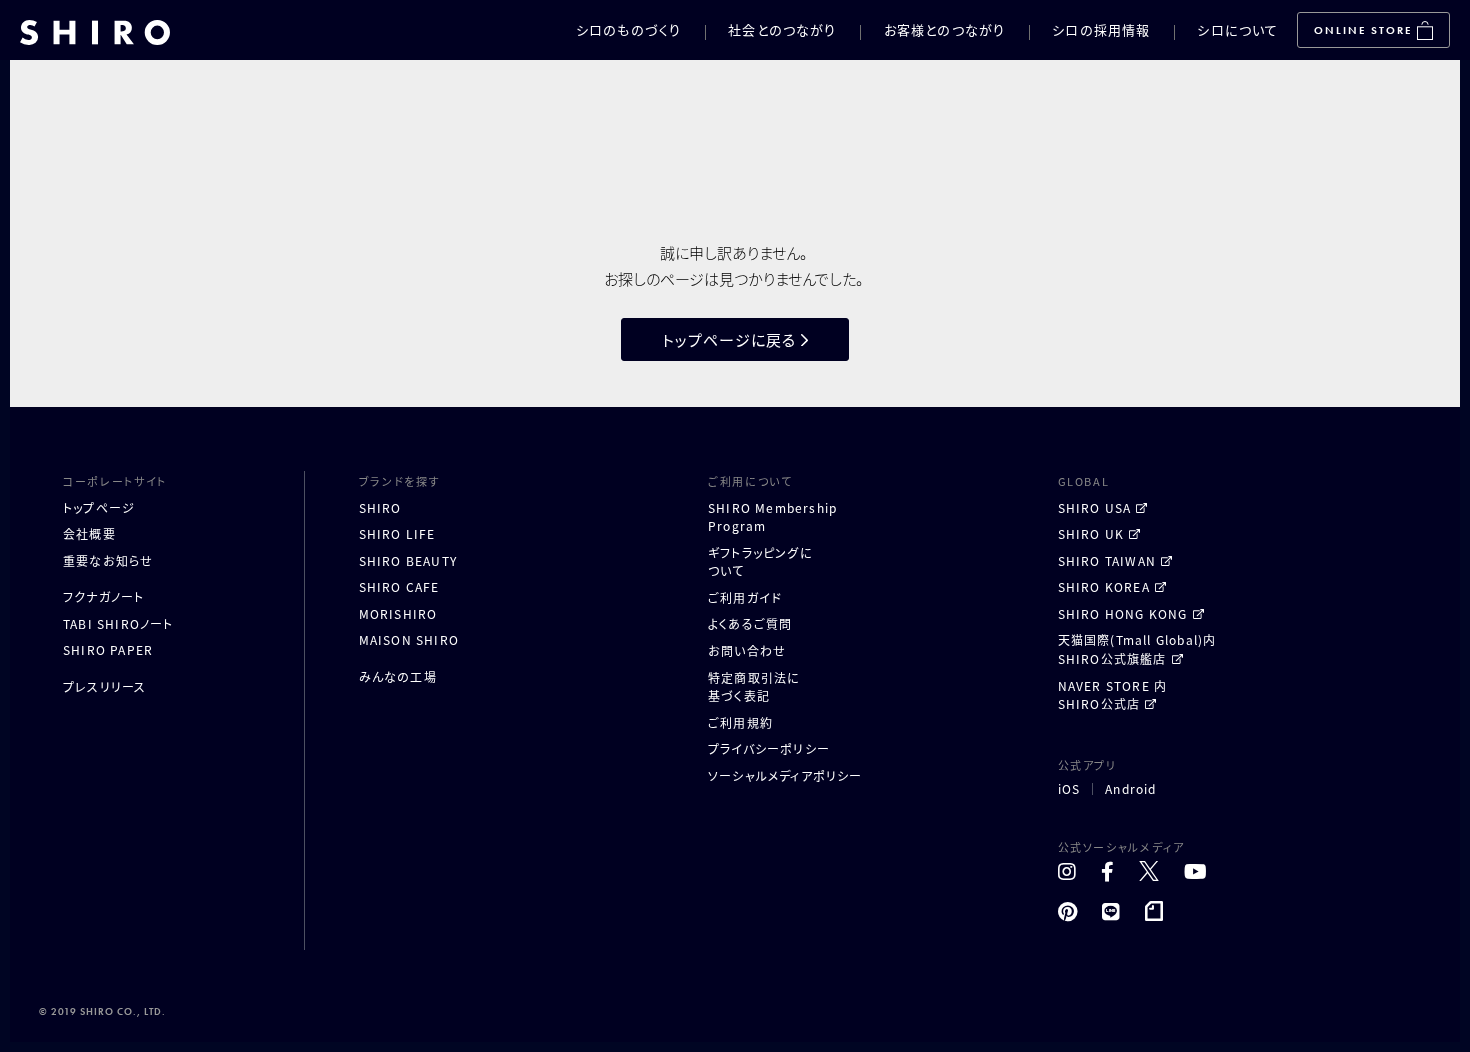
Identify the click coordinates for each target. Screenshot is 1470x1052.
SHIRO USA (1095, 507)
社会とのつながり (782, 29)
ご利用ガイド (745, 597)
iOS (1069, 789)
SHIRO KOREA (1104, 586)
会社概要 (89, 533)
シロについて (1237, 29)
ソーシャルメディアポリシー (785, 775)
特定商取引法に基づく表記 (754, 687)
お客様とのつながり (945, 29)
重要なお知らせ (108, 560)
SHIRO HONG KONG (1123, 613)
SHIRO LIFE (397, 533)
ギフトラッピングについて (760, 562)
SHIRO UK (1091, 533)
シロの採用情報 (1101, 29)
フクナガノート (103, 596)
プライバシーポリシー (769, 748)
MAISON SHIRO (409, 639)
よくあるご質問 (750, 623)
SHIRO (380, 507)
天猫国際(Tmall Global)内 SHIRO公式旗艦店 (1137, 649)
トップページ (99, 507)
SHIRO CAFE (399, 586)
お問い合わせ (747, 650)
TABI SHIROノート (118, 623)
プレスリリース (104, 686)
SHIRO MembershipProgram (772, 517)
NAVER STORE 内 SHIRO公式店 (1113, 695)
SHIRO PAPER (108, 649)
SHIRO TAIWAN (1107, 560)
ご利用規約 (740, 722)
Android (1130, 789)
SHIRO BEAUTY (408, 560)
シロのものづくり (628, 29)
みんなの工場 (398, 676)
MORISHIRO (398, 613)
